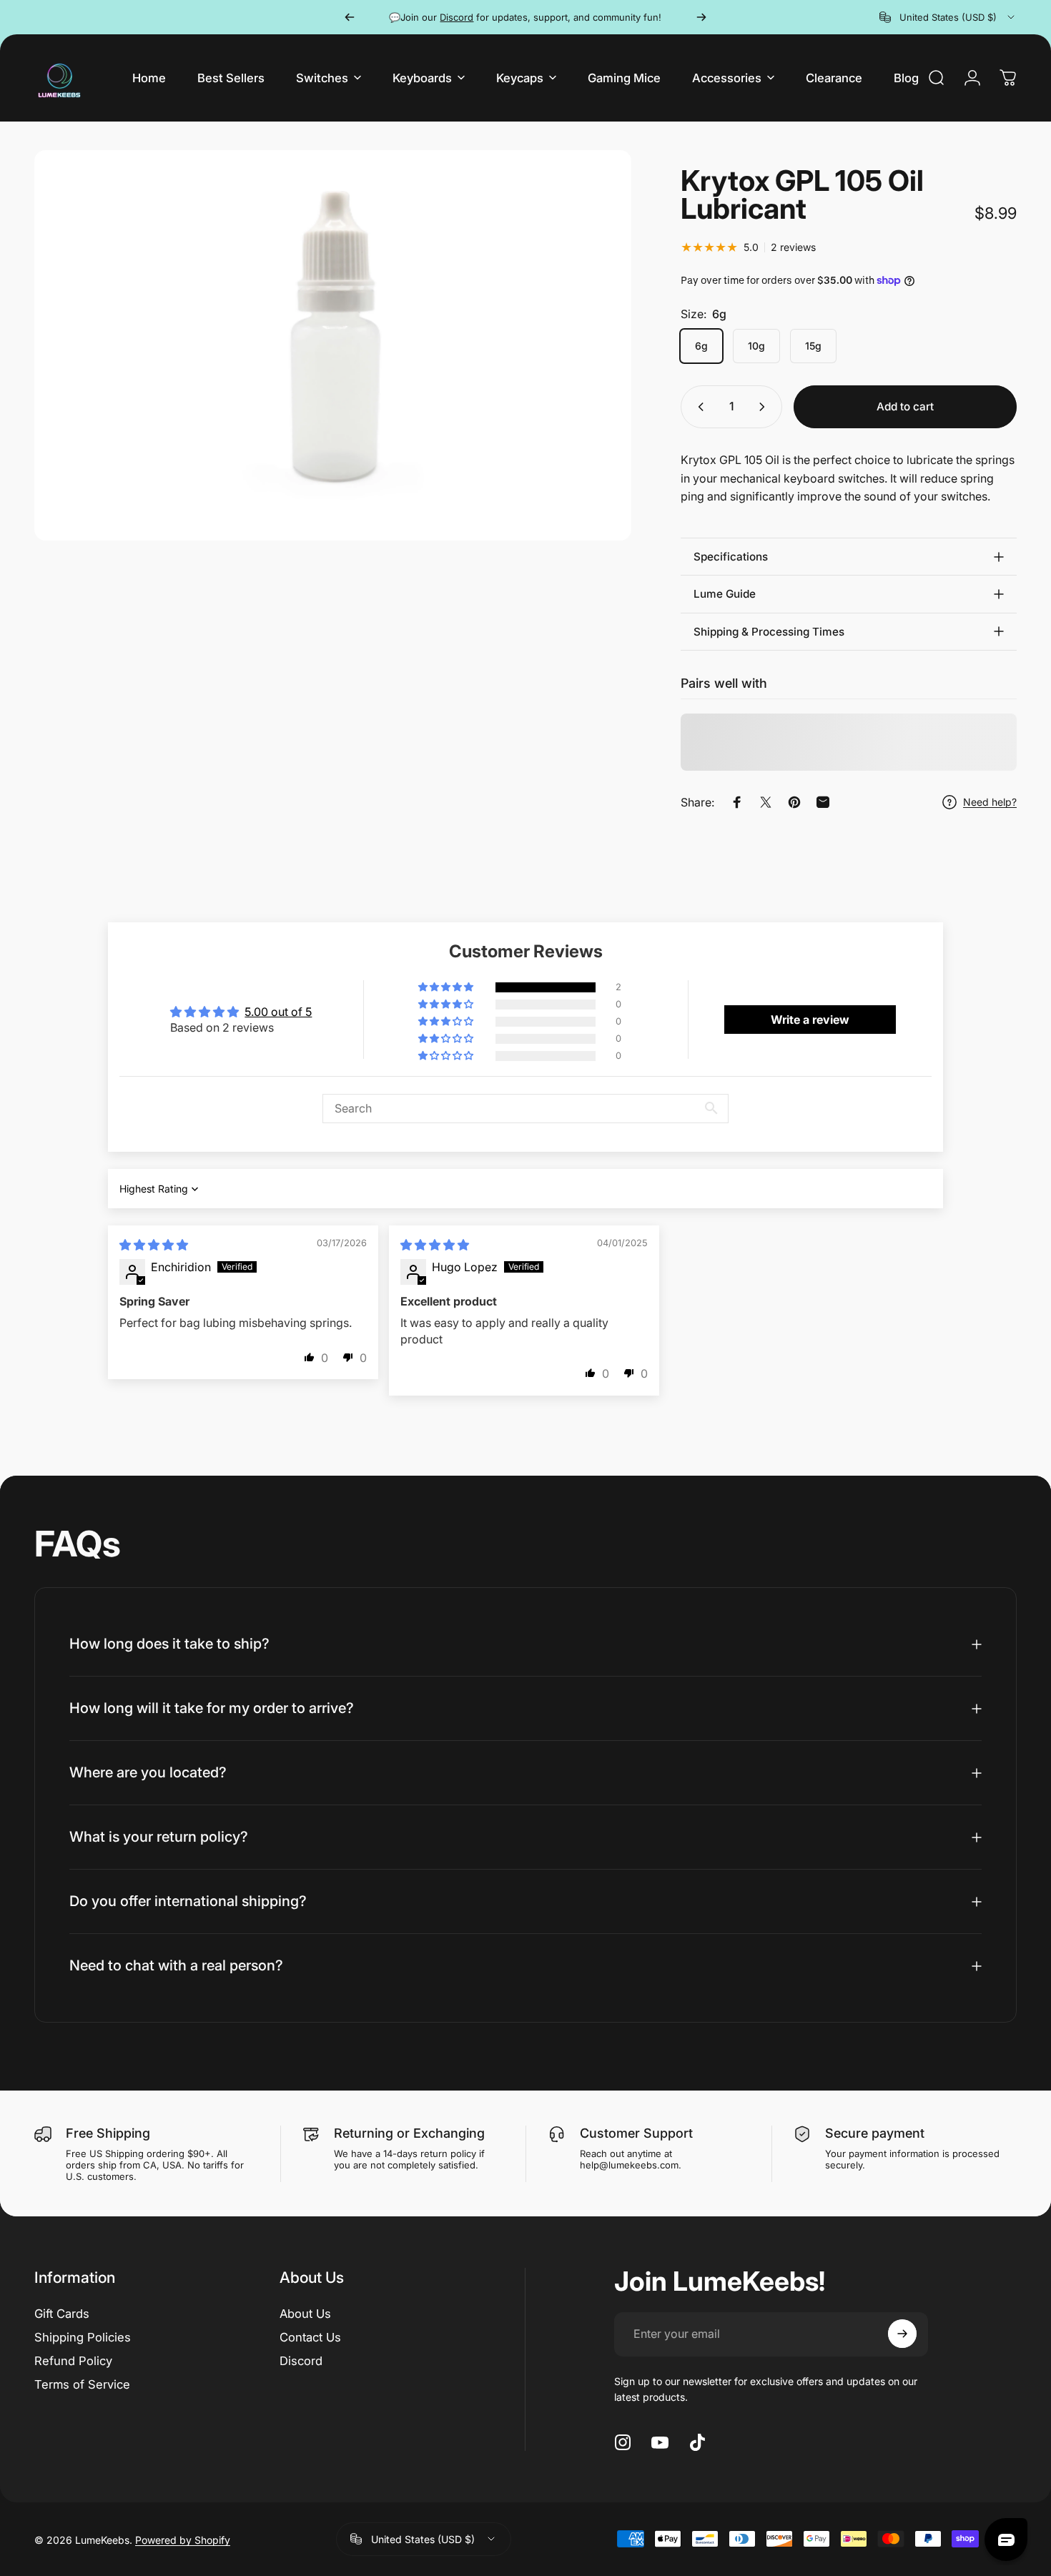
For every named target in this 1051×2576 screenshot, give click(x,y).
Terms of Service (82, 2384)
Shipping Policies (83, 2337)
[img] (154, 1245)
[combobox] (948, 17)
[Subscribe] (902, 2334)
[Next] (701, 17)
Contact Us (310, 2337)
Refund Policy (73, 2360)
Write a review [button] (810, 1020)
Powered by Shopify (183, 2539)
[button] (447, 987)
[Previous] (350, 17)
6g (701, 346)
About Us (305, 2314)
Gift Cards (62, 2314)
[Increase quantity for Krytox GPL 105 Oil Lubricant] (765, 407)
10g (756, 346)
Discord (301, 2360)
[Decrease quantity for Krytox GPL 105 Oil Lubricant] (698, 407)
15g (813, 346)
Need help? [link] (990, 802)
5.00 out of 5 (278, 1012)
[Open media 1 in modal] (333, 345)
